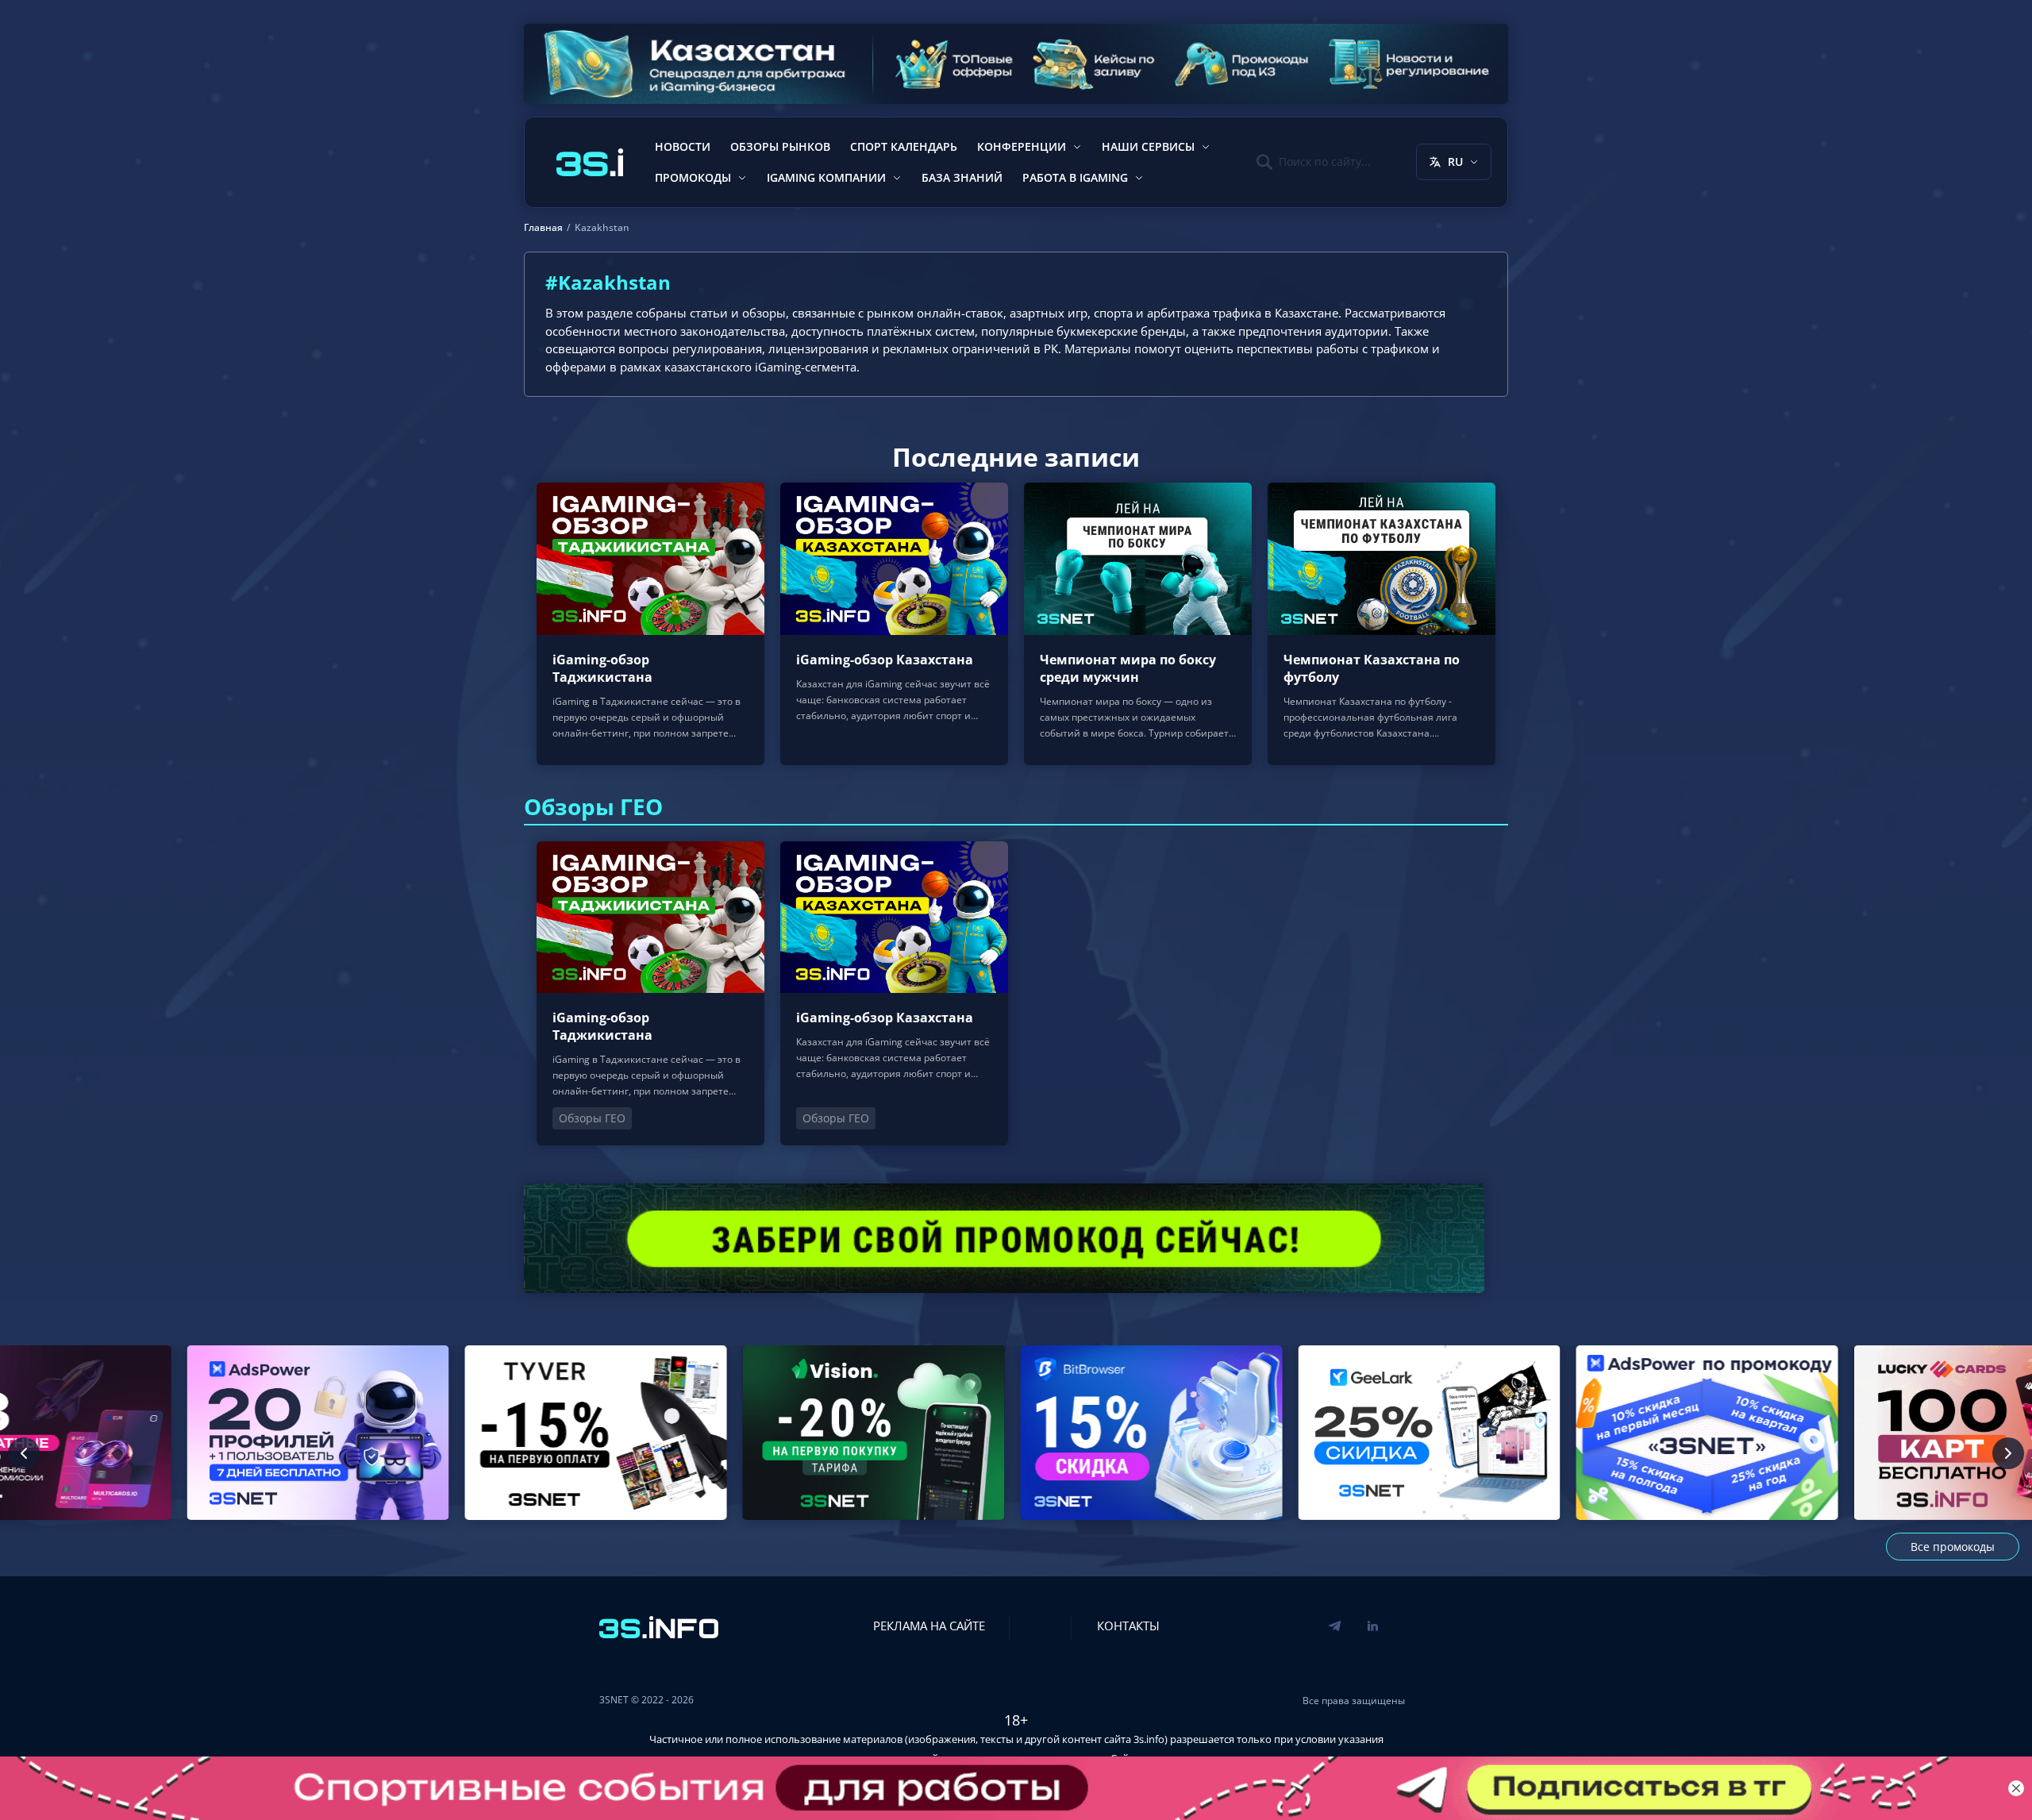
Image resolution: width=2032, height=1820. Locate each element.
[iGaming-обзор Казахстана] (894, 623)
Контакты (1128, 1626)
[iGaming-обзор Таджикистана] (650, 623)
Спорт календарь (904, 146)
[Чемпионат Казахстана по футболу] (1382, 623)
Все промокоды (1953, 1547)
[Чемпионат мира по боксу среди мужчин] (1138, 623)
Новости (683, 146)
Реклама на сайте (929, 1626)
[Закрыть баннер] (2016, 1788)
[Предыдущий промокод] (24, 1453)
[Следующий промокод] (2008, 1453)
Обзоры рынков (780, 146)
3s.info (1149, 1739)
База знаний (962, 177)
